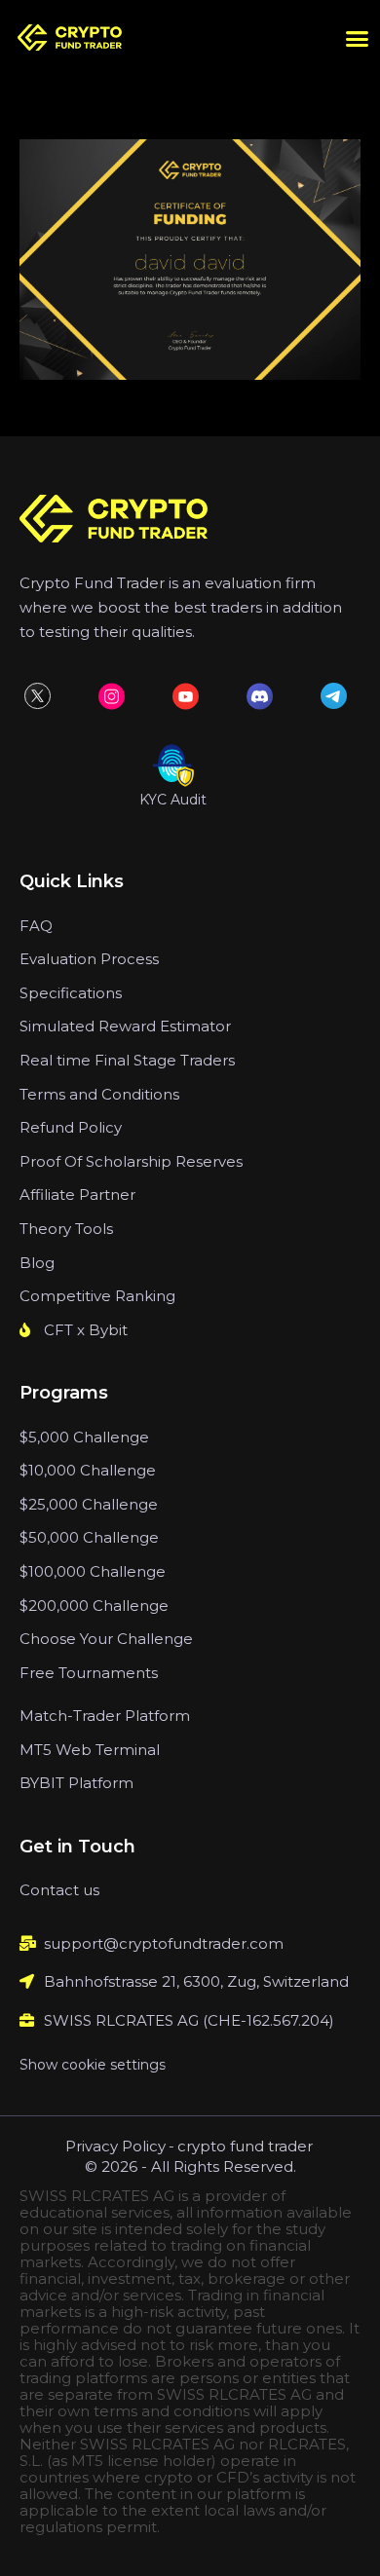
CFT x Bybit (86, 1330)
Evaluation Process (89, 959)
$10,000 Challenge (88, 1470)
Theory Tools (66, 1229)
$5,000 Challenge (84, 1437)
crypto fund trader (245, 2146)
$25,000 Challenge (89, 1504)
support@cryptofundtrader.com (164, 1943)
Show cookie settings (93, 2065)
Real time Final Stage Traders (127, 1060)
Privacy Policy (115, 2146)
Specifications (71, 993)
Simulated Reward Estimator (125, 1026)
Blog (37, 1263)
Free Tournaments (89, 1673)
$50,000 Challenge (89, 1537)
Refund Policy (71, 1127)
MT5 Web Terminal (90, 1750)
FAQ (36, 926)
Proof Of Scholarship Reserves (131, 1161)
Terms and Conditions (99, 1094)
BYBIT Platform (76, 1783)
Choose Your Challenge (106, 1639)
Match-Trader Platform (105, 1716)
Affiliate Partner (77, 1195)
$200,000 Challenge (94, 1605)
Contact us (59, 1890)
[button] (358, 39)
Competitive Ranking (97, 1296)
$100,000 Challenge (93, 1571)
